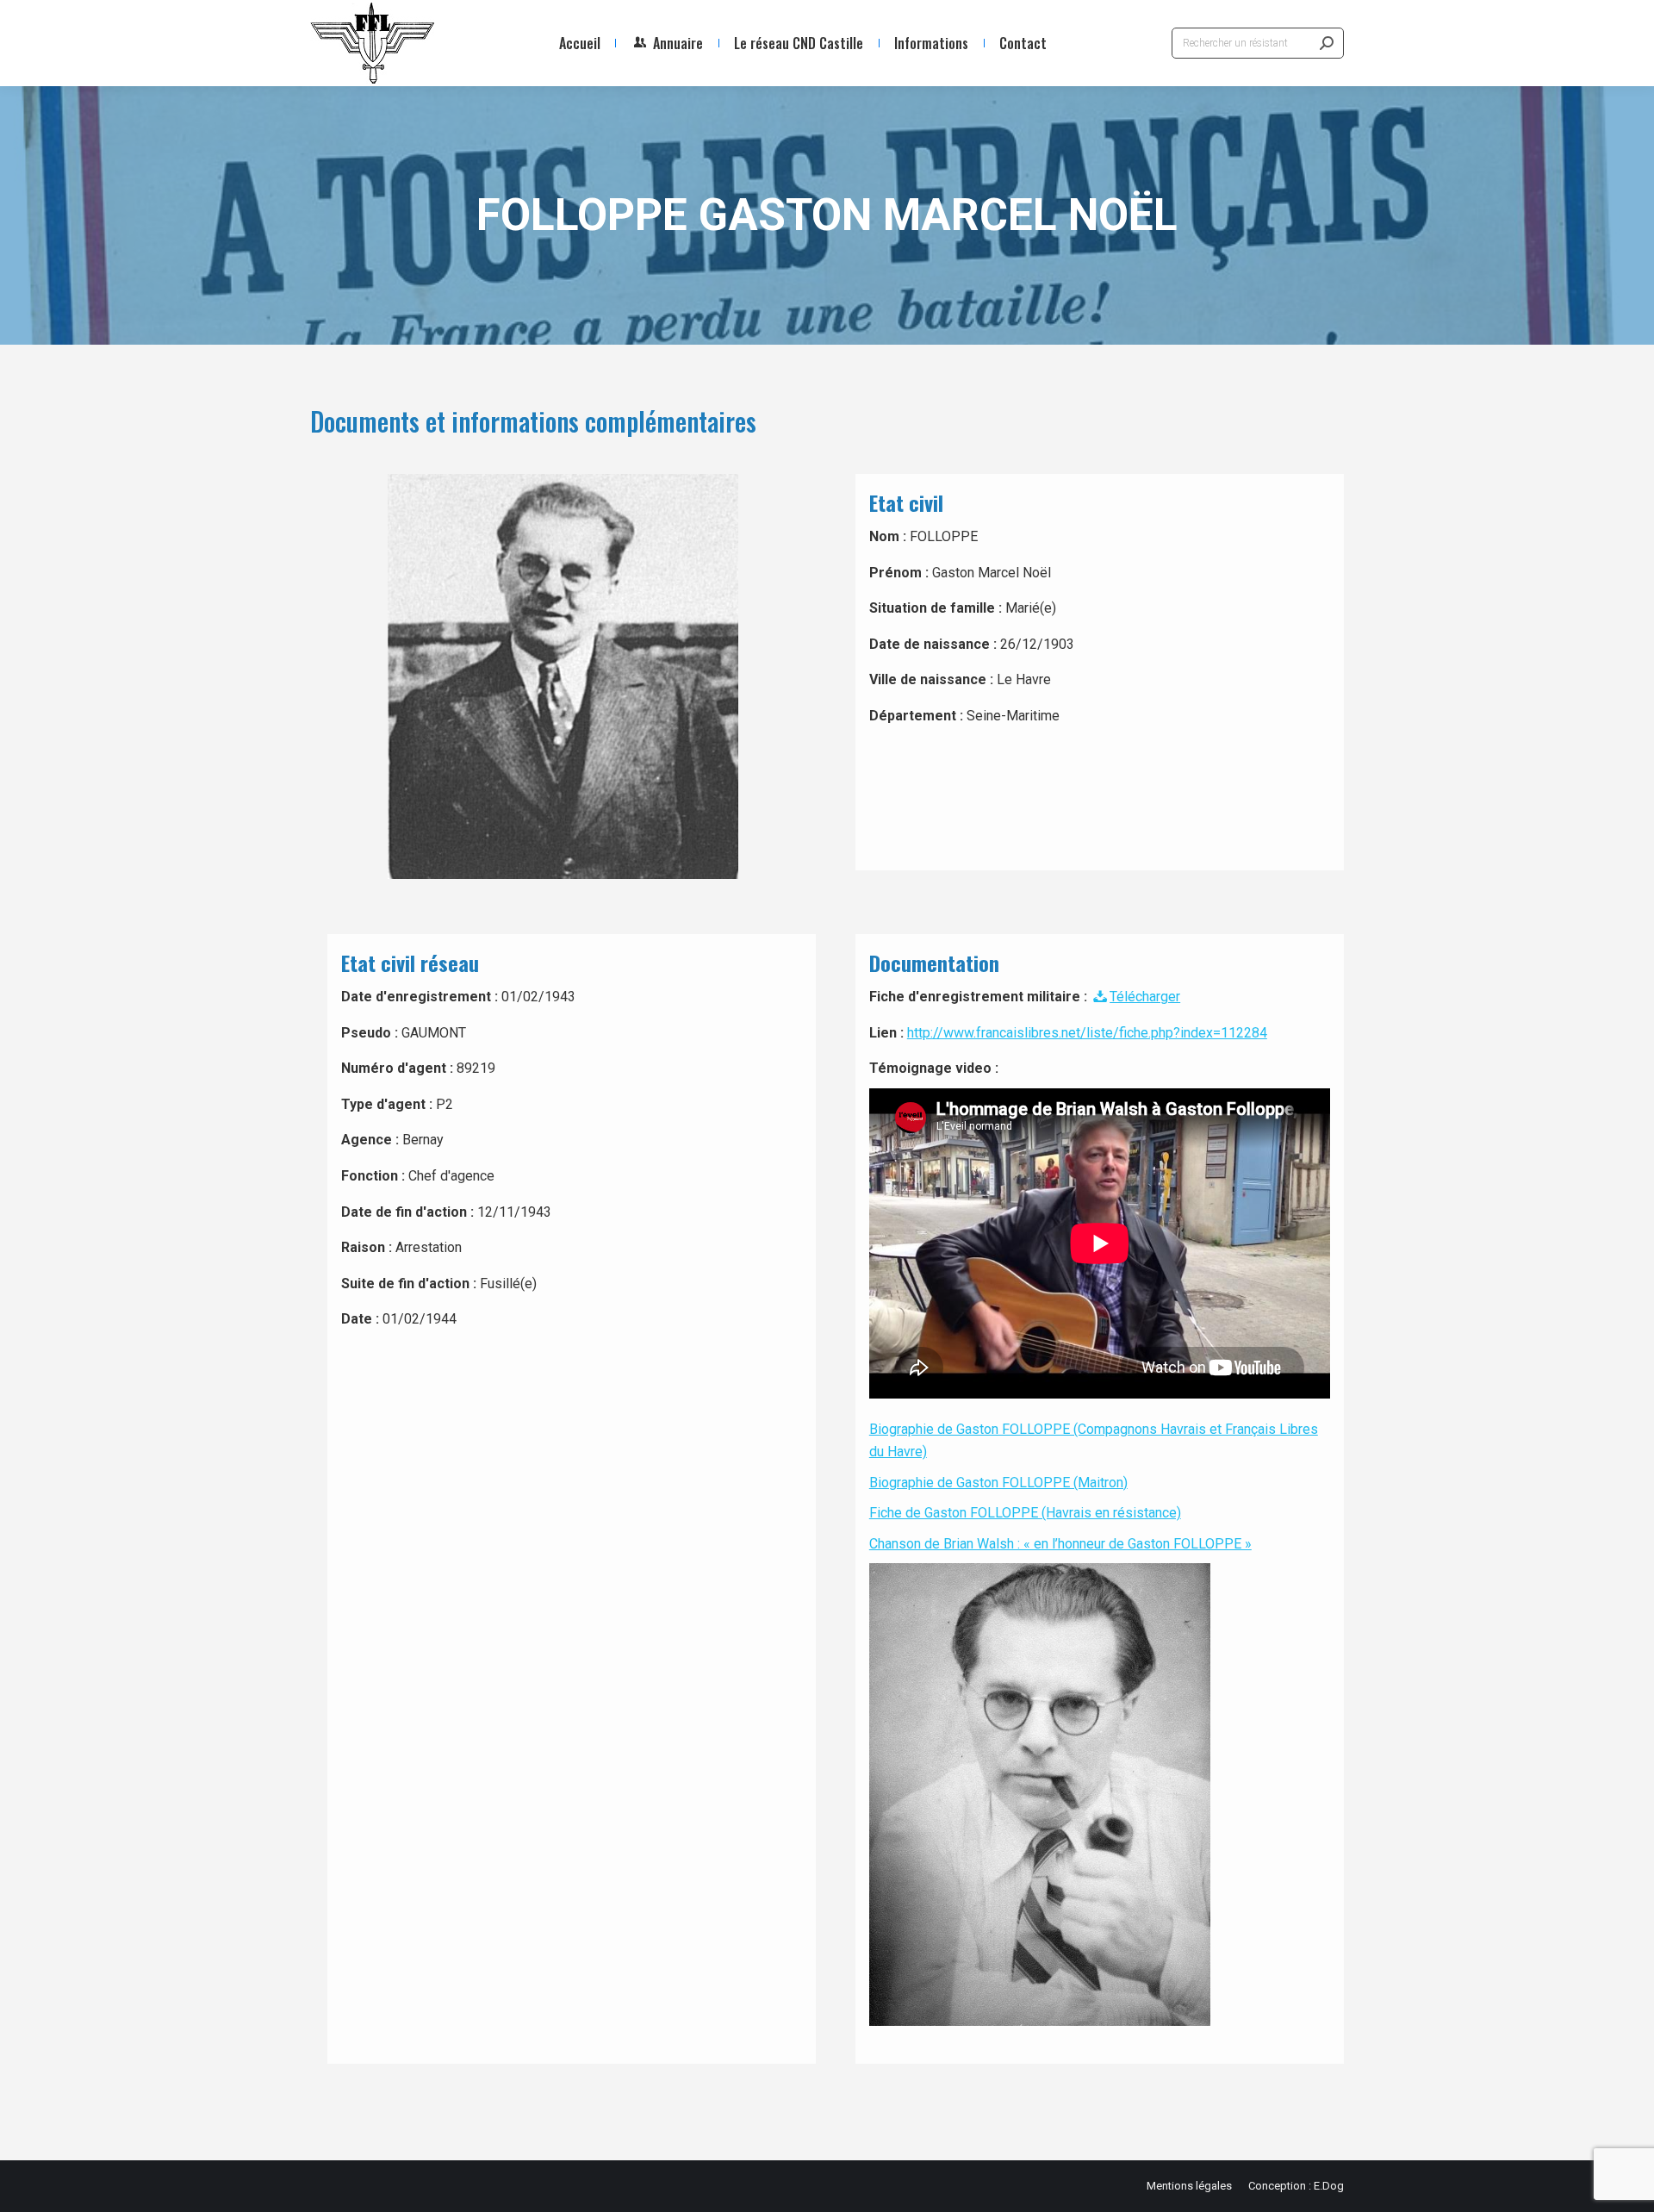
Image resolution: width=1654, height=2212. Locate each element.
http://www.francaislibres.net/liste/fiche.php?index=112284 (1087, 1033)
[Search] (1327, 43)
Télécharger (1145, 997)
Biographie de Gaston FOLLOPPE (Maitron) (998, 1483)
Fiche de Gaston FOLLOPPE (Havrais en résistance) (1025, 1513)
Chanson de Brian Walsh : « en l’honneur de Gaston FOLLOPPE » (1060, 1544)
